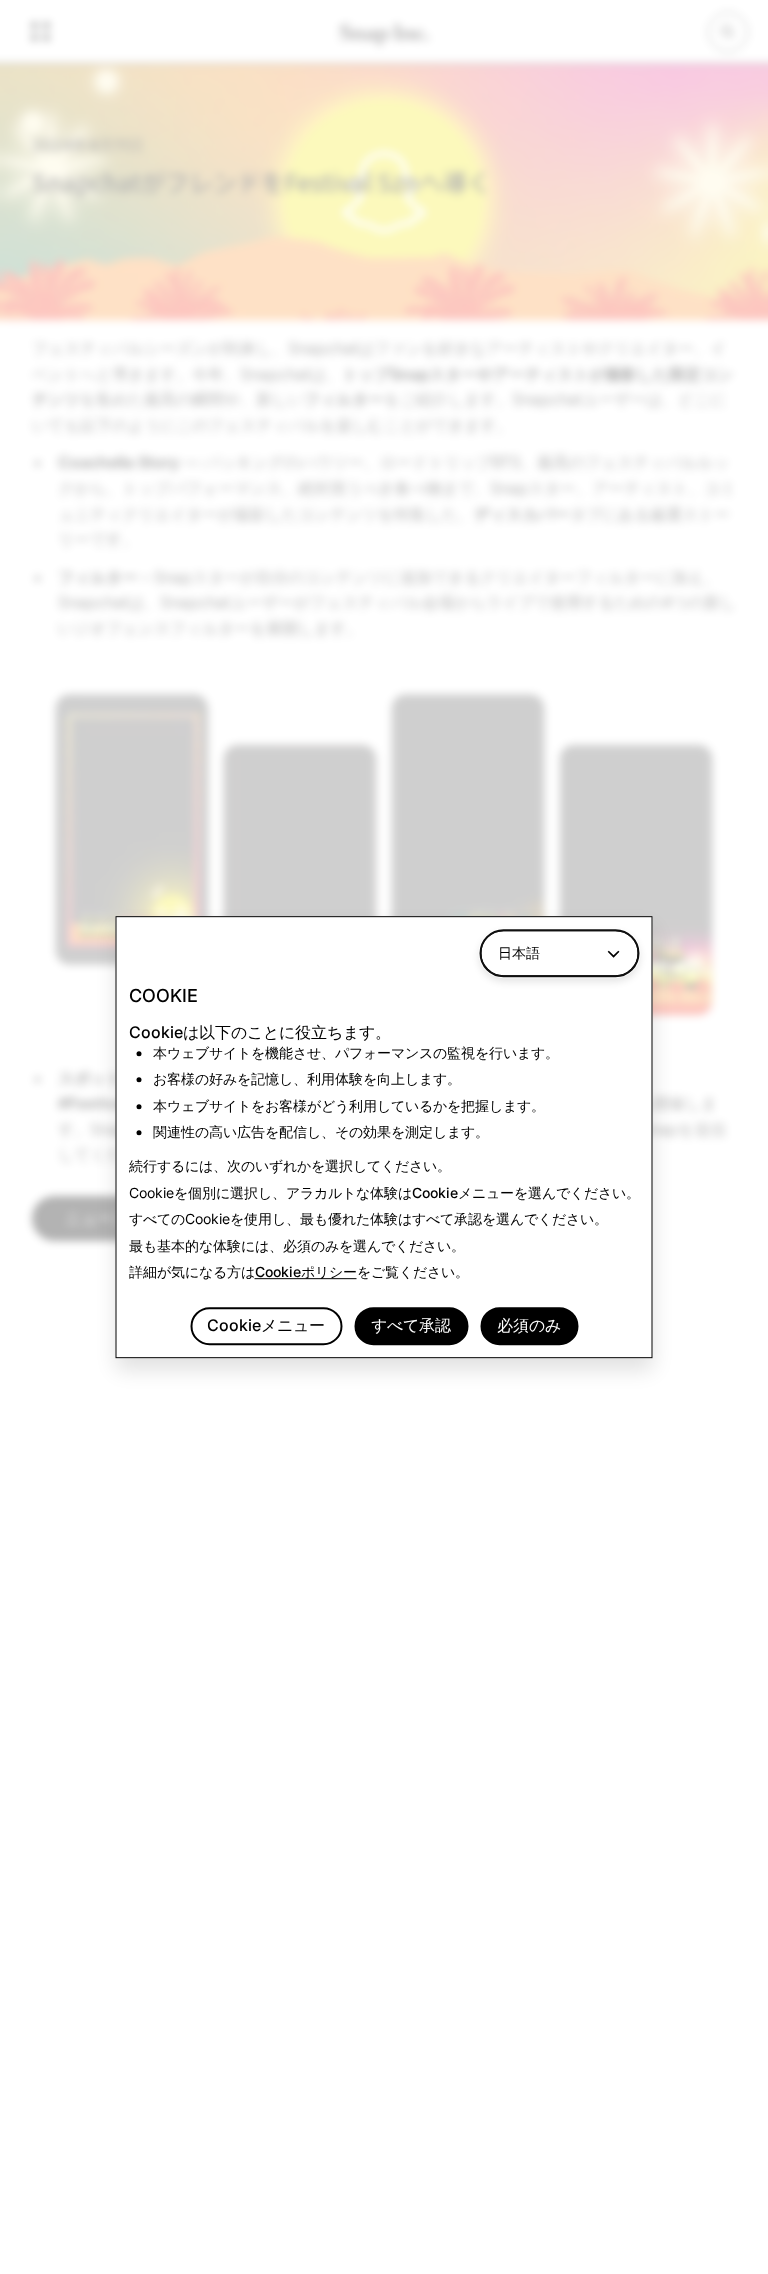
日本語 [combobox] (519, 952)
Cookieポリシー (306, 1271)
